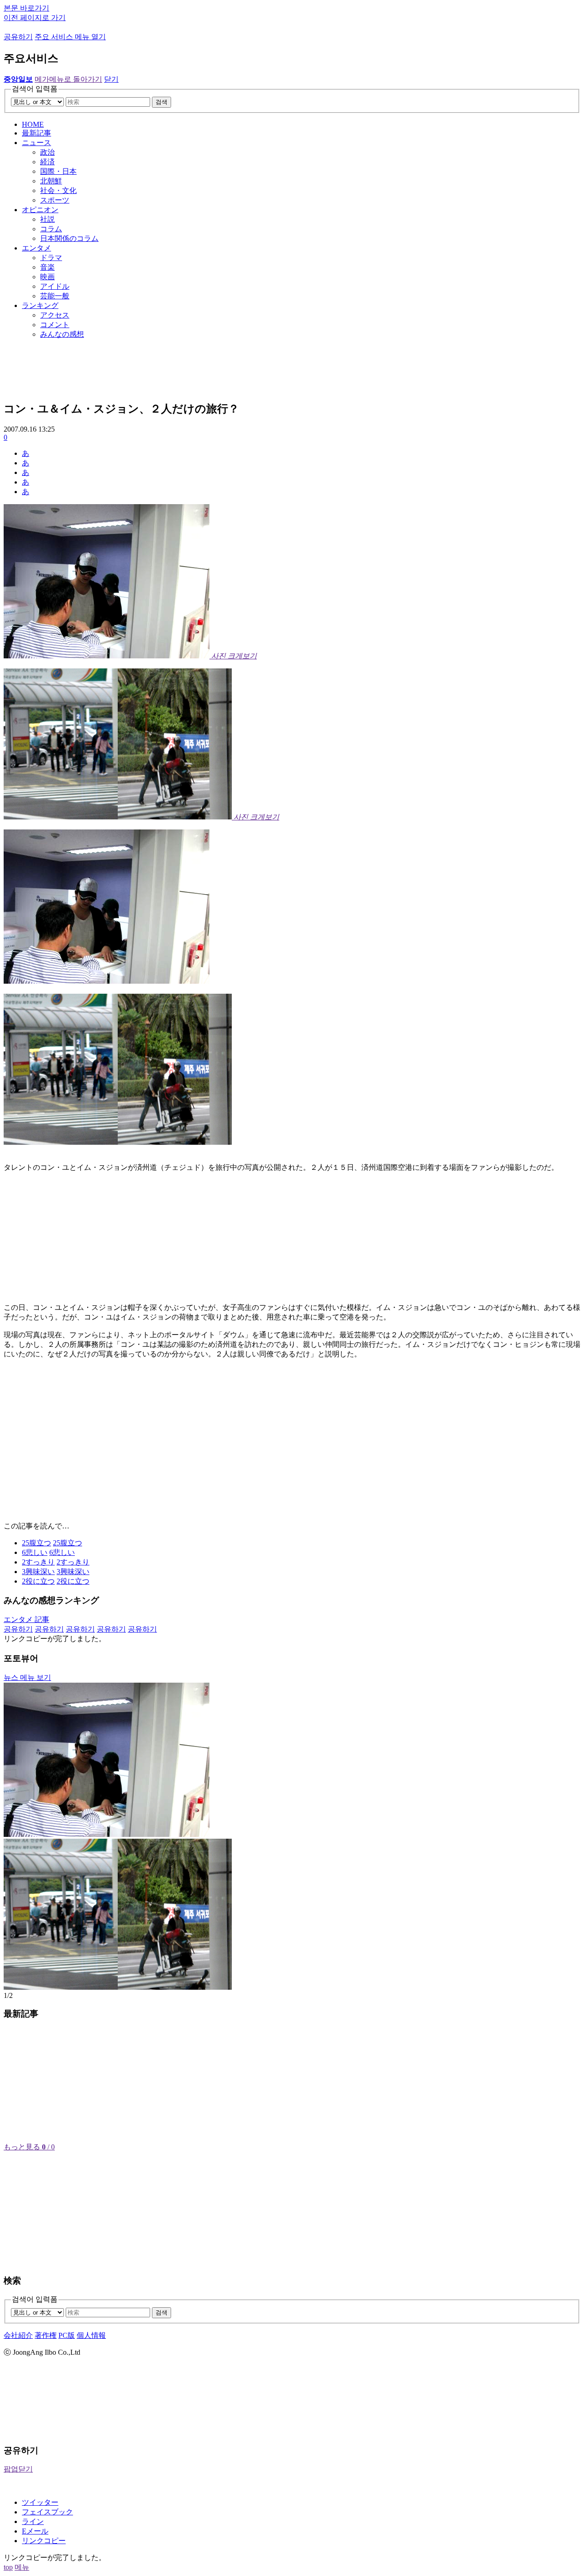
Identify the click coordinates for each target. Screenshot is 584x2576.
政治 (47, 152)
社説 (47, 219)
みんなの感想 (62, 334)
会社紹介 (18, 2335)
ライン (33, 2521)
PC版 (67, 2335)
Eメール (35, 2531)
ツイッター (40, 2502)
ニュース (36, 143)
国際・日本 (58, 171)
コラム (51, 229)
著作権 (46, 2335)
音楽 (47, 267)
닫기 (111, 79)
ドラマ (51, 258)
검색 (162, 102)
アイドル (55, 286)
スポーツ (55, 200)
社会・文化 (58, 190)
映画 (47, 277)
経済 (47, 162)
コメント (55, 325)
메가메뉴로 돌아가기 (68, 79)
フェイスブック (47, 2512)
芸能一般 (55, 296)
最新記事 (36, 133)
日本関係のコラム (69, 238)
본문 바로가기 (26, 8)
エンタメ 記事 (26, 1619)
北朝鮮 (51, 181)
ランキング (40, 305)
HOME (33, 124)
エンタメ (36, 248)
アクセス (55, 315)
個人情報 (91, 2335)
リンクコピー (44, 2541)
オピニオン (40, 210)
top (8, 2567)
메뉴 (22, 2567)
